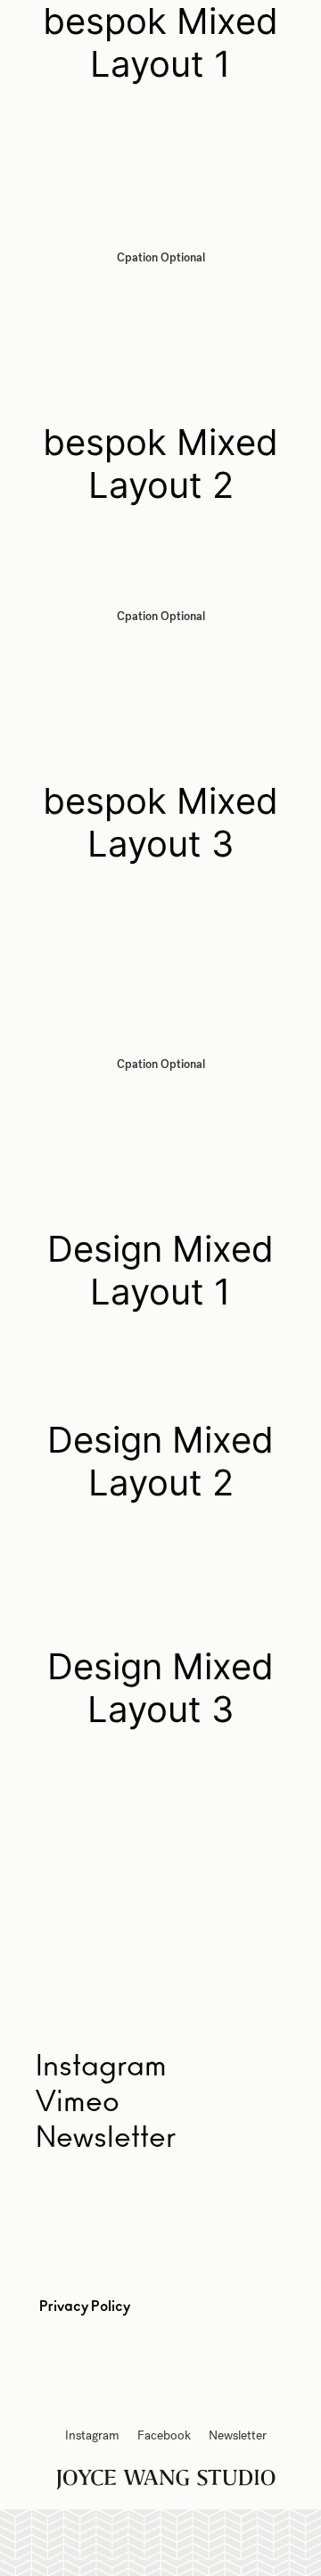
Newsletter (106, 2138)
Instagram (92, 2435)
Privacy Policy (85, 2307)
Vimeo (78, 2102)
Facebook (164, 2435)
